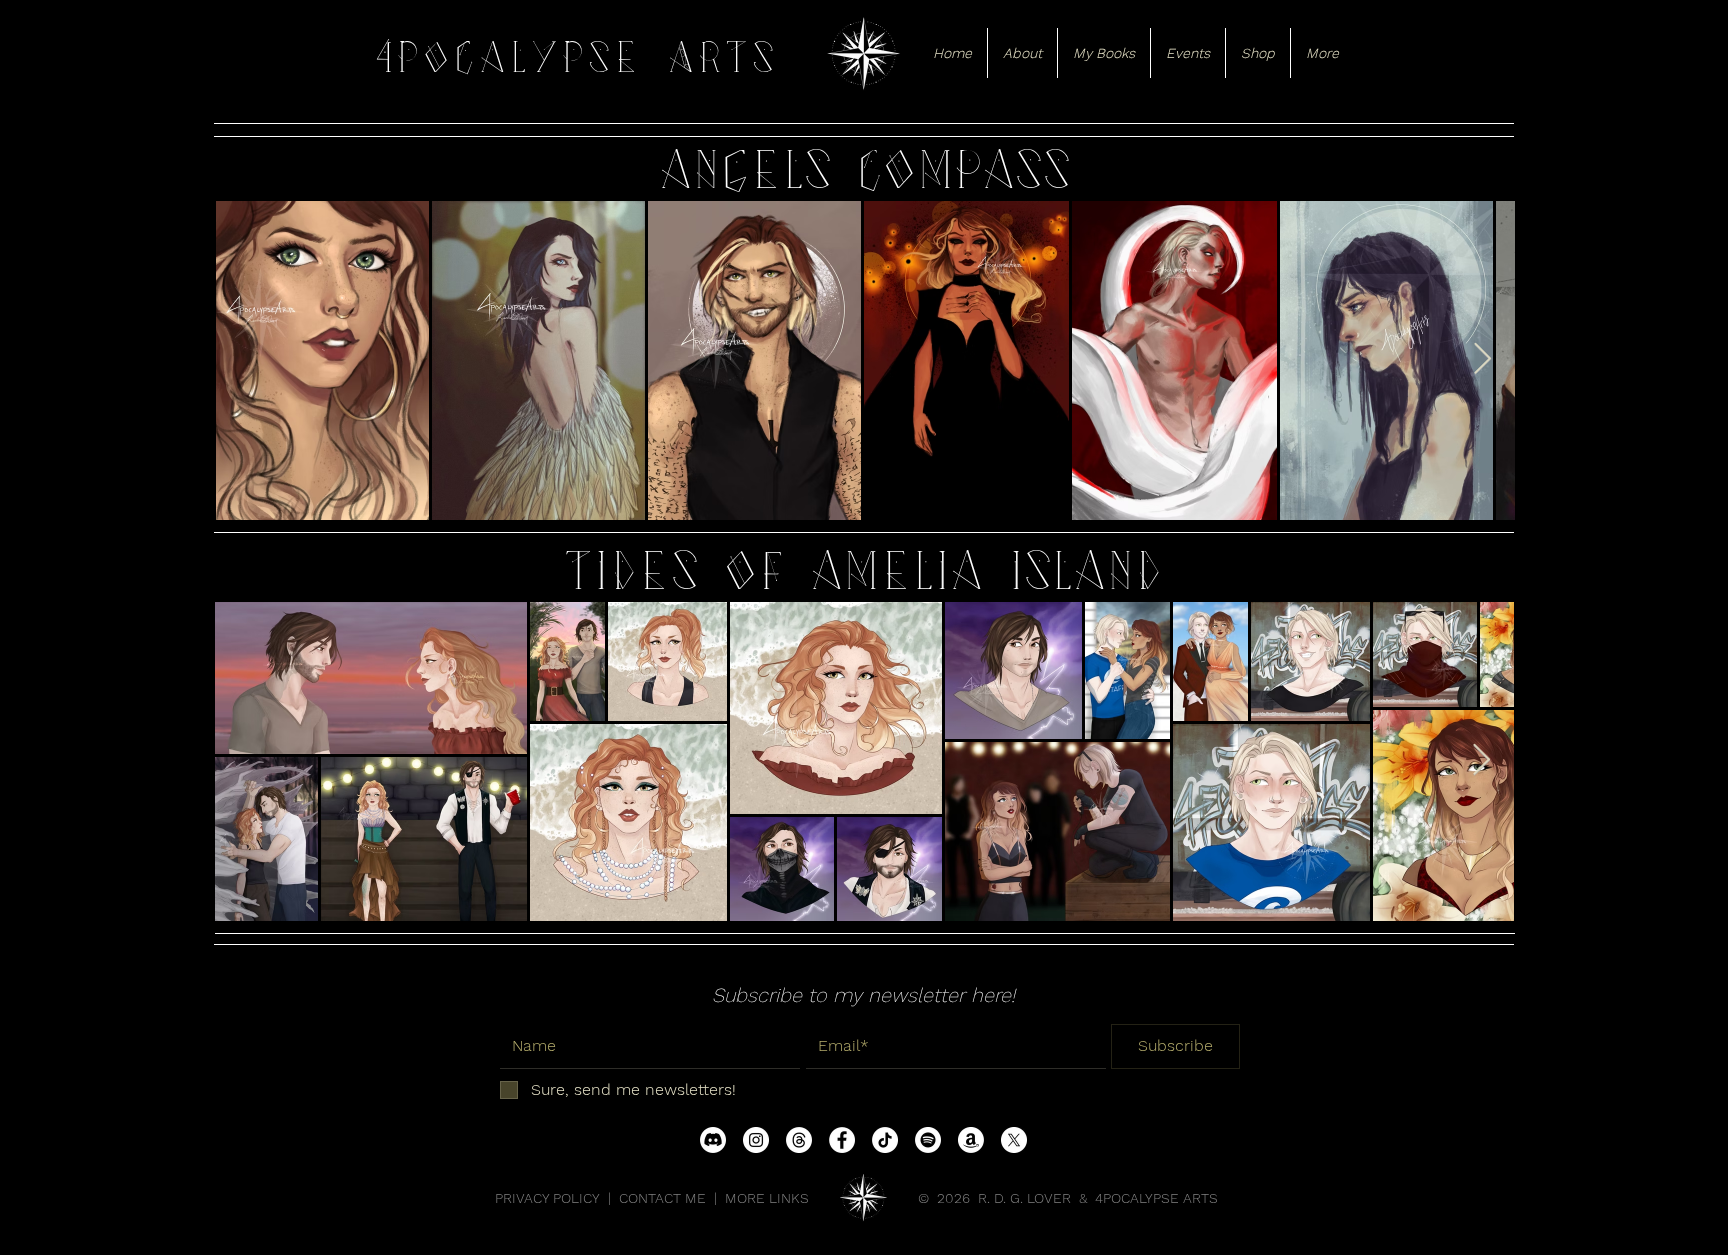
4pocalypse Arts (576, 58)
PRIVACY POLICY (547, 1198)
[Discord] (713, 1140)
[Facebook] (842, 1140)
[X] (1014, 1140)
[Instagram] (756, 1140)
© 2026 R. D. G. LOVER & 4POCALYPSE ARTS (1068, 1198)
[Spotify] (928, 1140)
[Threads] (799, 1140)
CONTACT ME (662, 1198)
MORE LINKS (767, 1198)
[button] (1022, 53)
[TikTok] (885, 1140)
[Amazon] (971, 1140)
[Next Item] (1482, 360)
